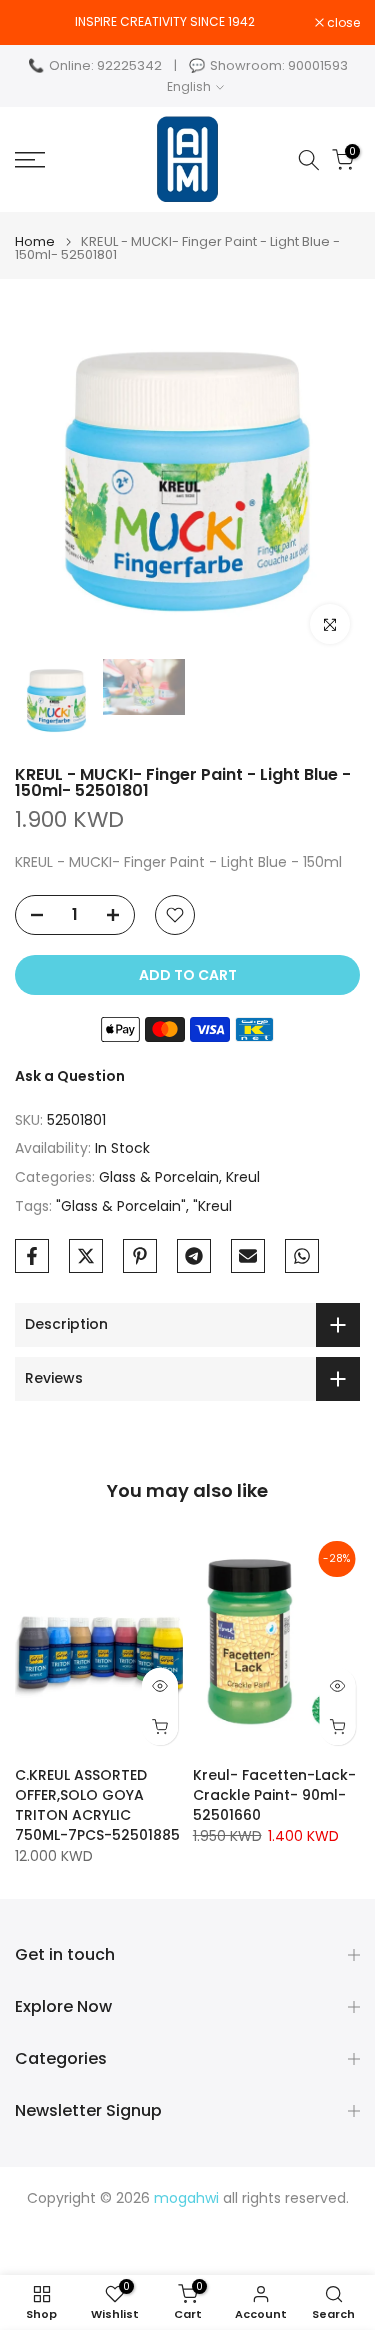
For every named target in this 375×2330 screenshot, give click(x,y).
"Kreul (212, 1206)
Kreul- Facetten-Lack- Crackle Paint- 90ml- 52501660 (274, 1795)
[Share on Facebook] (32, 1256)
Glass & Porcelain (159, 1177)
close (342, 23)
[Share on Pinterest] (140, 1256)
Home (35, 241)
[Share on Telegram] (194, 1256)
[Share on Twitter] (86, 1256)
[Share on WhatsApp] (302, 1256)
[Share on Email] (248, 1256)
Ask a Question (70, 1076)
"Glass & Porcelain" (121, 1206)
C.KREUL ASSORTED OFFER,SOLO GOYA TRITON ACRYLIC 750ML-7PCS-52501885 (97, 1805)
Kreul (243, 1177)
